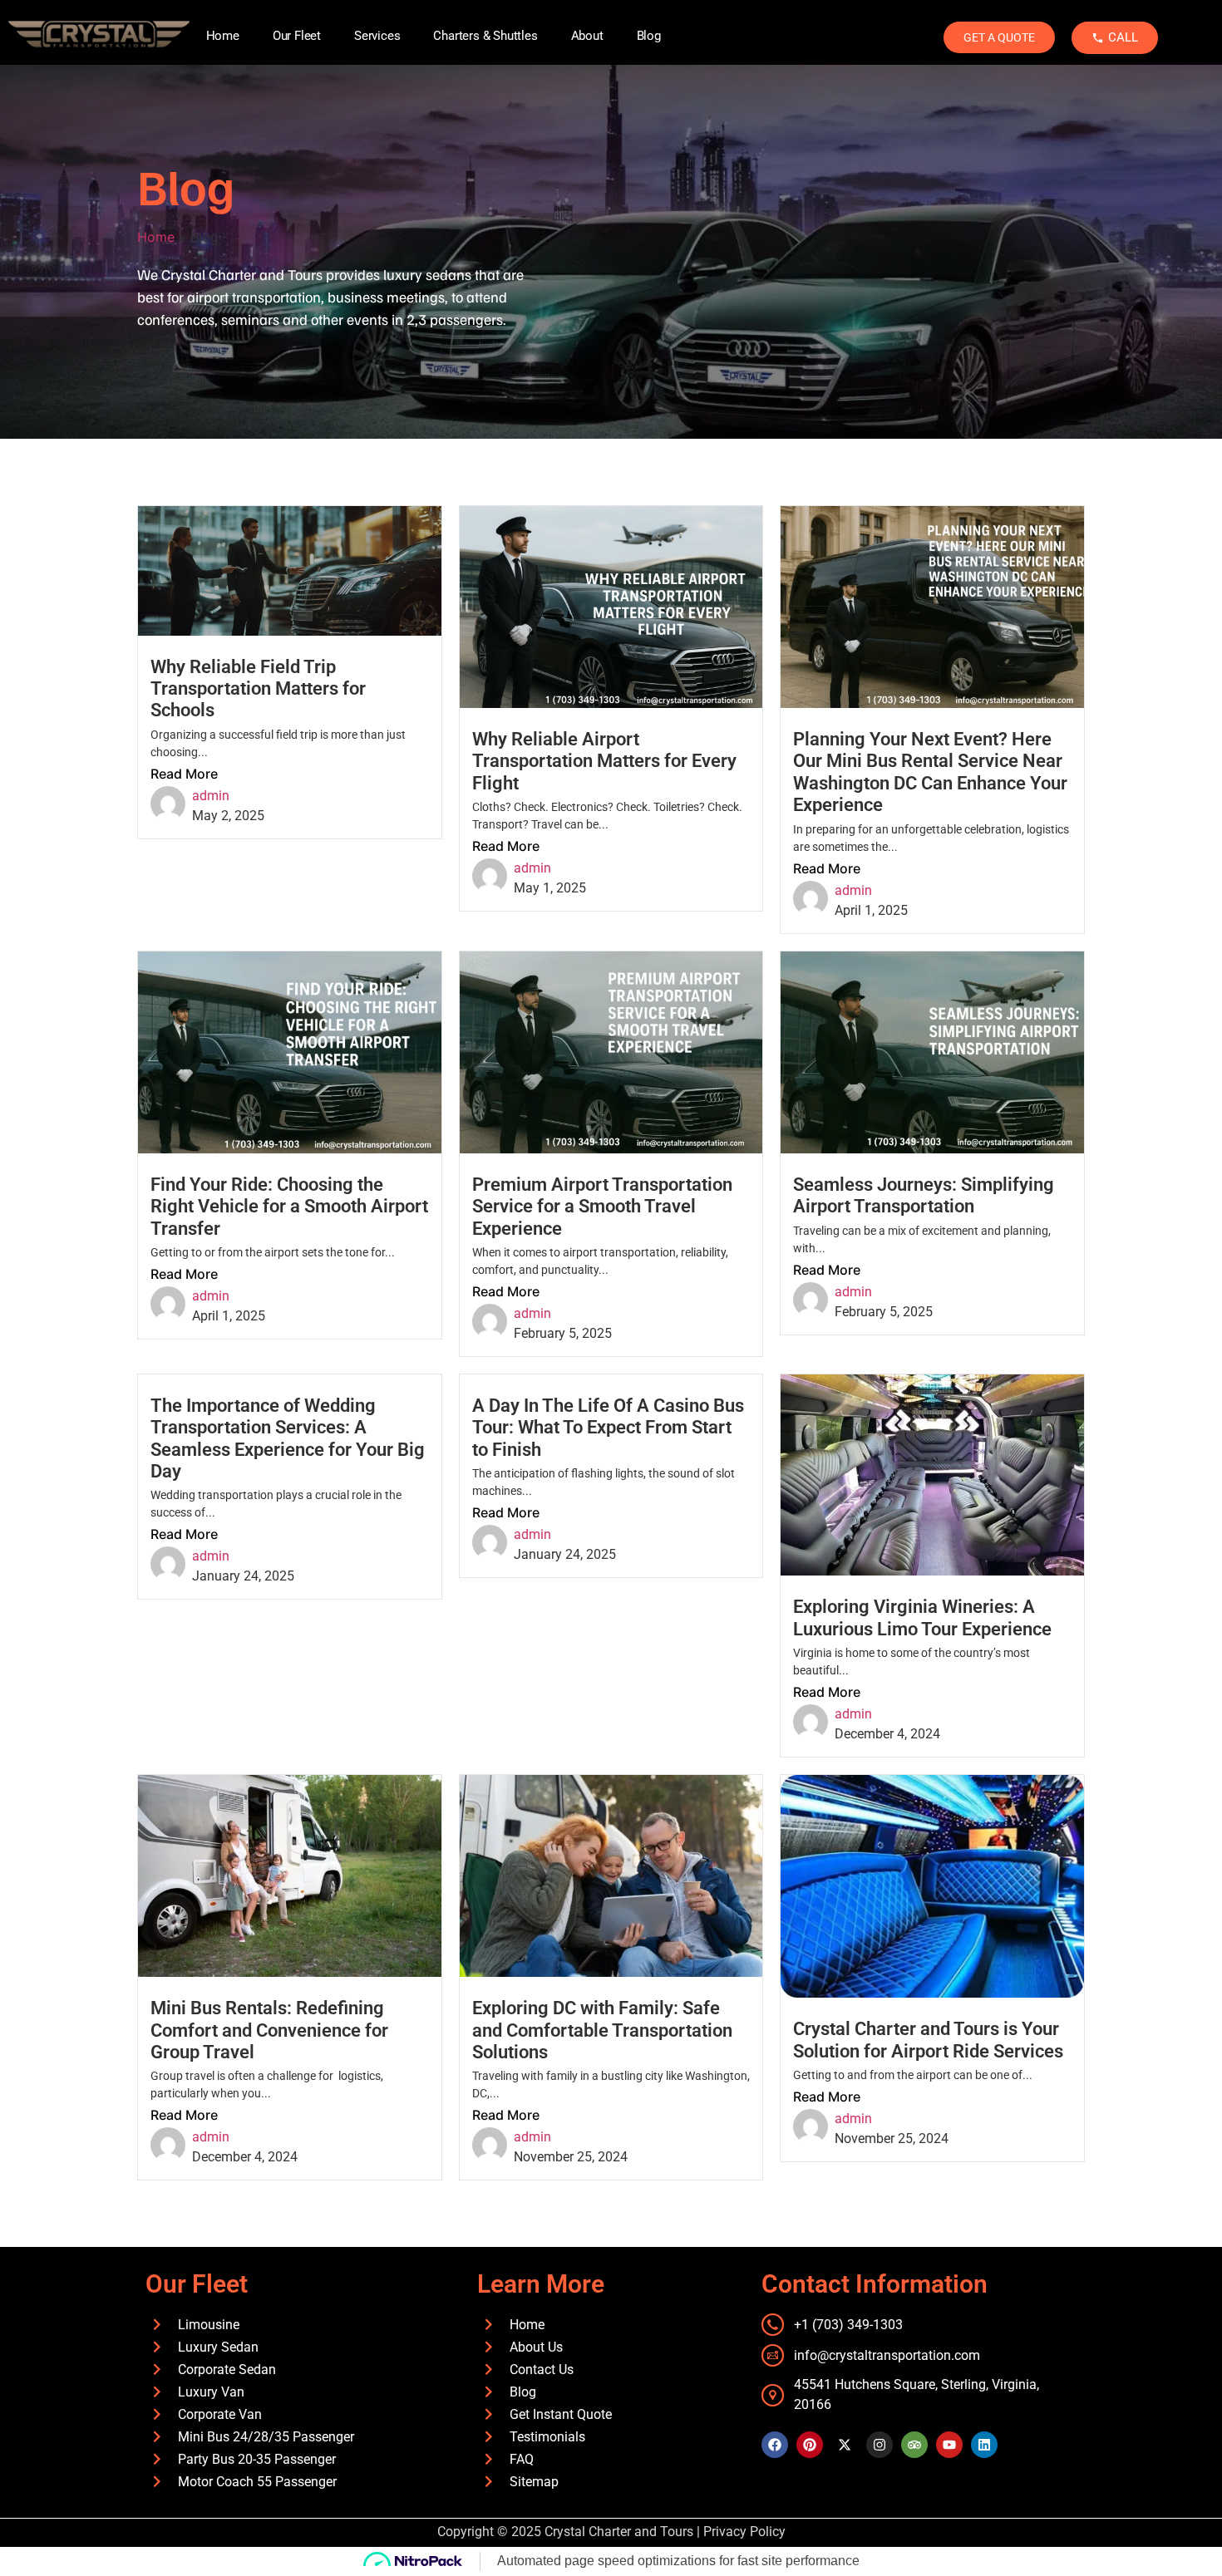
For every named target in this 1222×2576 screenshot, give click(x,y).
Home (223, 36)
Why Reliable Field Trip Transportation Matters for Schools (258, 689)
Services (377, 36)
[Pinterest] (810, 2445)
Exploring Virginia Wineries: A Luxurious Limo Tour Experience (922, 1617)
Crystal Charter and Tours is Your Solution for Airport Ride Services (928, 2040)
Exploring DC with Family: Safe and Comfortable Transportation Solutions (602, 2030)
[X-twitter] (845, 2445)
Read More (184, 774)
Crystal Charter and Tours (619, 2532)
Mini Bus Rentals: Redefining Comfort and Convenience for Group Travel (269, 2030)
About (587, 36)
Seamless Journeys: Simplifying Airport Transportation (924, 1195)
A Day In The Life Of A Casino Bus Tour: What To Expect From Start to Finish (608, 1428)
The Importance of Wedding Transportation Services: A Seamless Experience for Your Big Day (288, 1438)
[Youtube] (949, 2445)
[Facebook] (775, 2445)
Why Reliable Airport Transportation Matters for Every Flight (604, 761)
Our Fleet (297, 36)
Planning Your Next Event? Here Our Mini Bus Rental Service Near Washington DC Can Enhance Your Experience (930, 772)
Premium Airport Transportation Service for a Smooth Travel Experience (602, 1207)
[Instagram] (880, 2445)
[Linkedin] (984, 2445)
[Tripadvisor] (914, 2445)
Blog (649, 36)
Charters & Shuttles (485, 36)
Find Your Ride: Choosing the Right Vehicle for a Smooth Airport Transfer (289, 1207)
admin (211, 796)
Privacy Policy (744, 2532)
